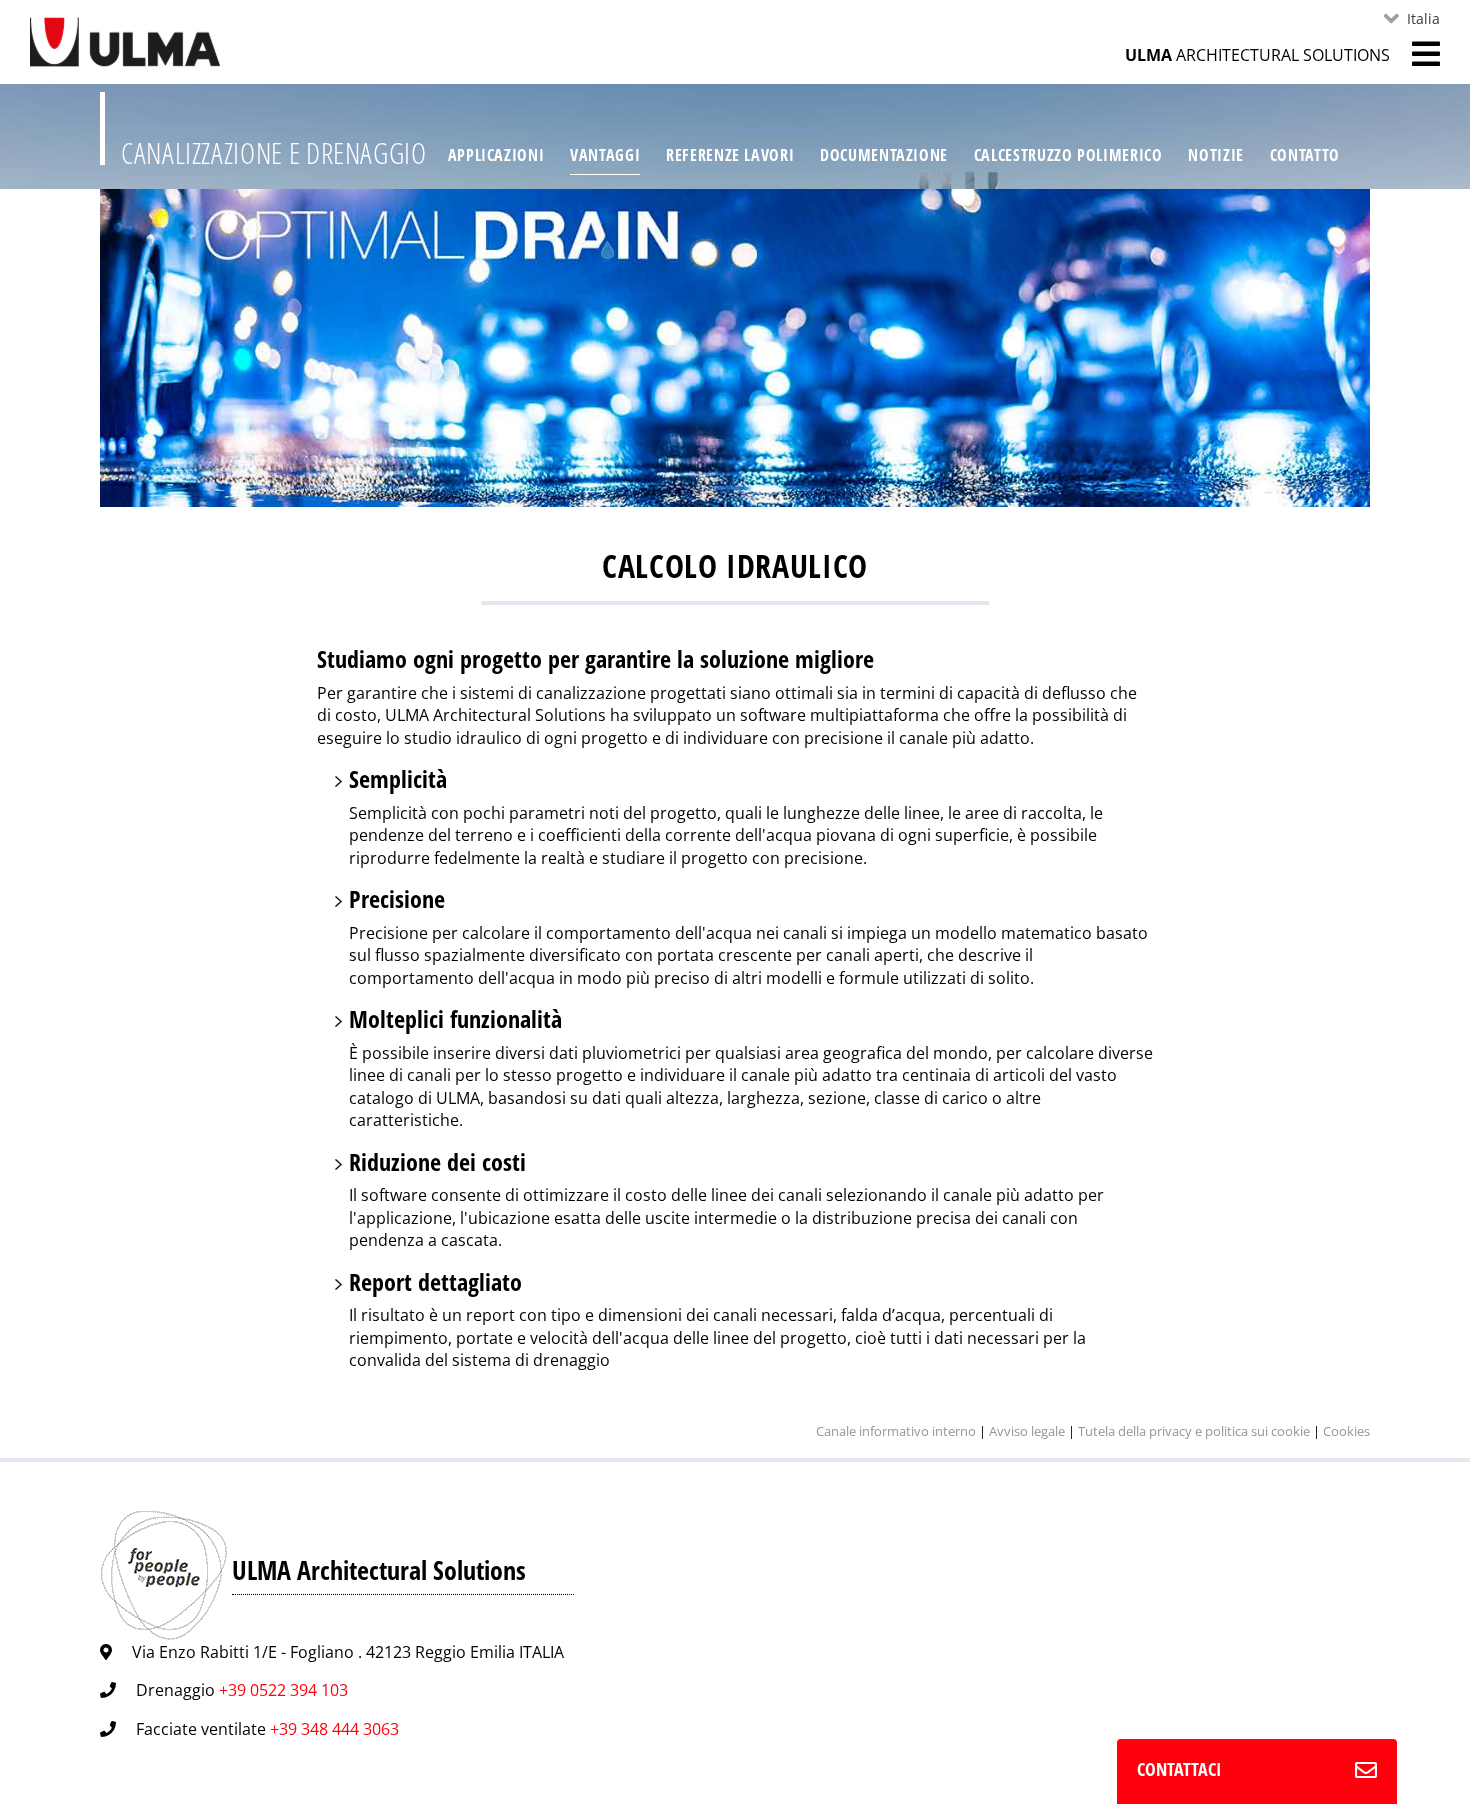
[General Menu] (1415, 54)
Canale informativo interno (896, 1431)
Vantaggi (605, 155)
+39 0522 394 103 (283, 1690)
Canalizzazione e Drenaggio (274, 152)
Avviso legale (1027, 1431)
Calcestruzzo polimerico (1068, 155)
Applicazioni (496, 155)
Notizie (1215, 155)
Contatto (1305, 155)
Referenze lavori (730, 155)
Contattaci (1179, 1769)
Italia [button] (1423, 18)
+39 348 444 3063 (334, 1729)
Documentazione (884, 155)
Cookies (1346, 1431)
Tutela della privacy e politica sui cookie (1194, 1431)
